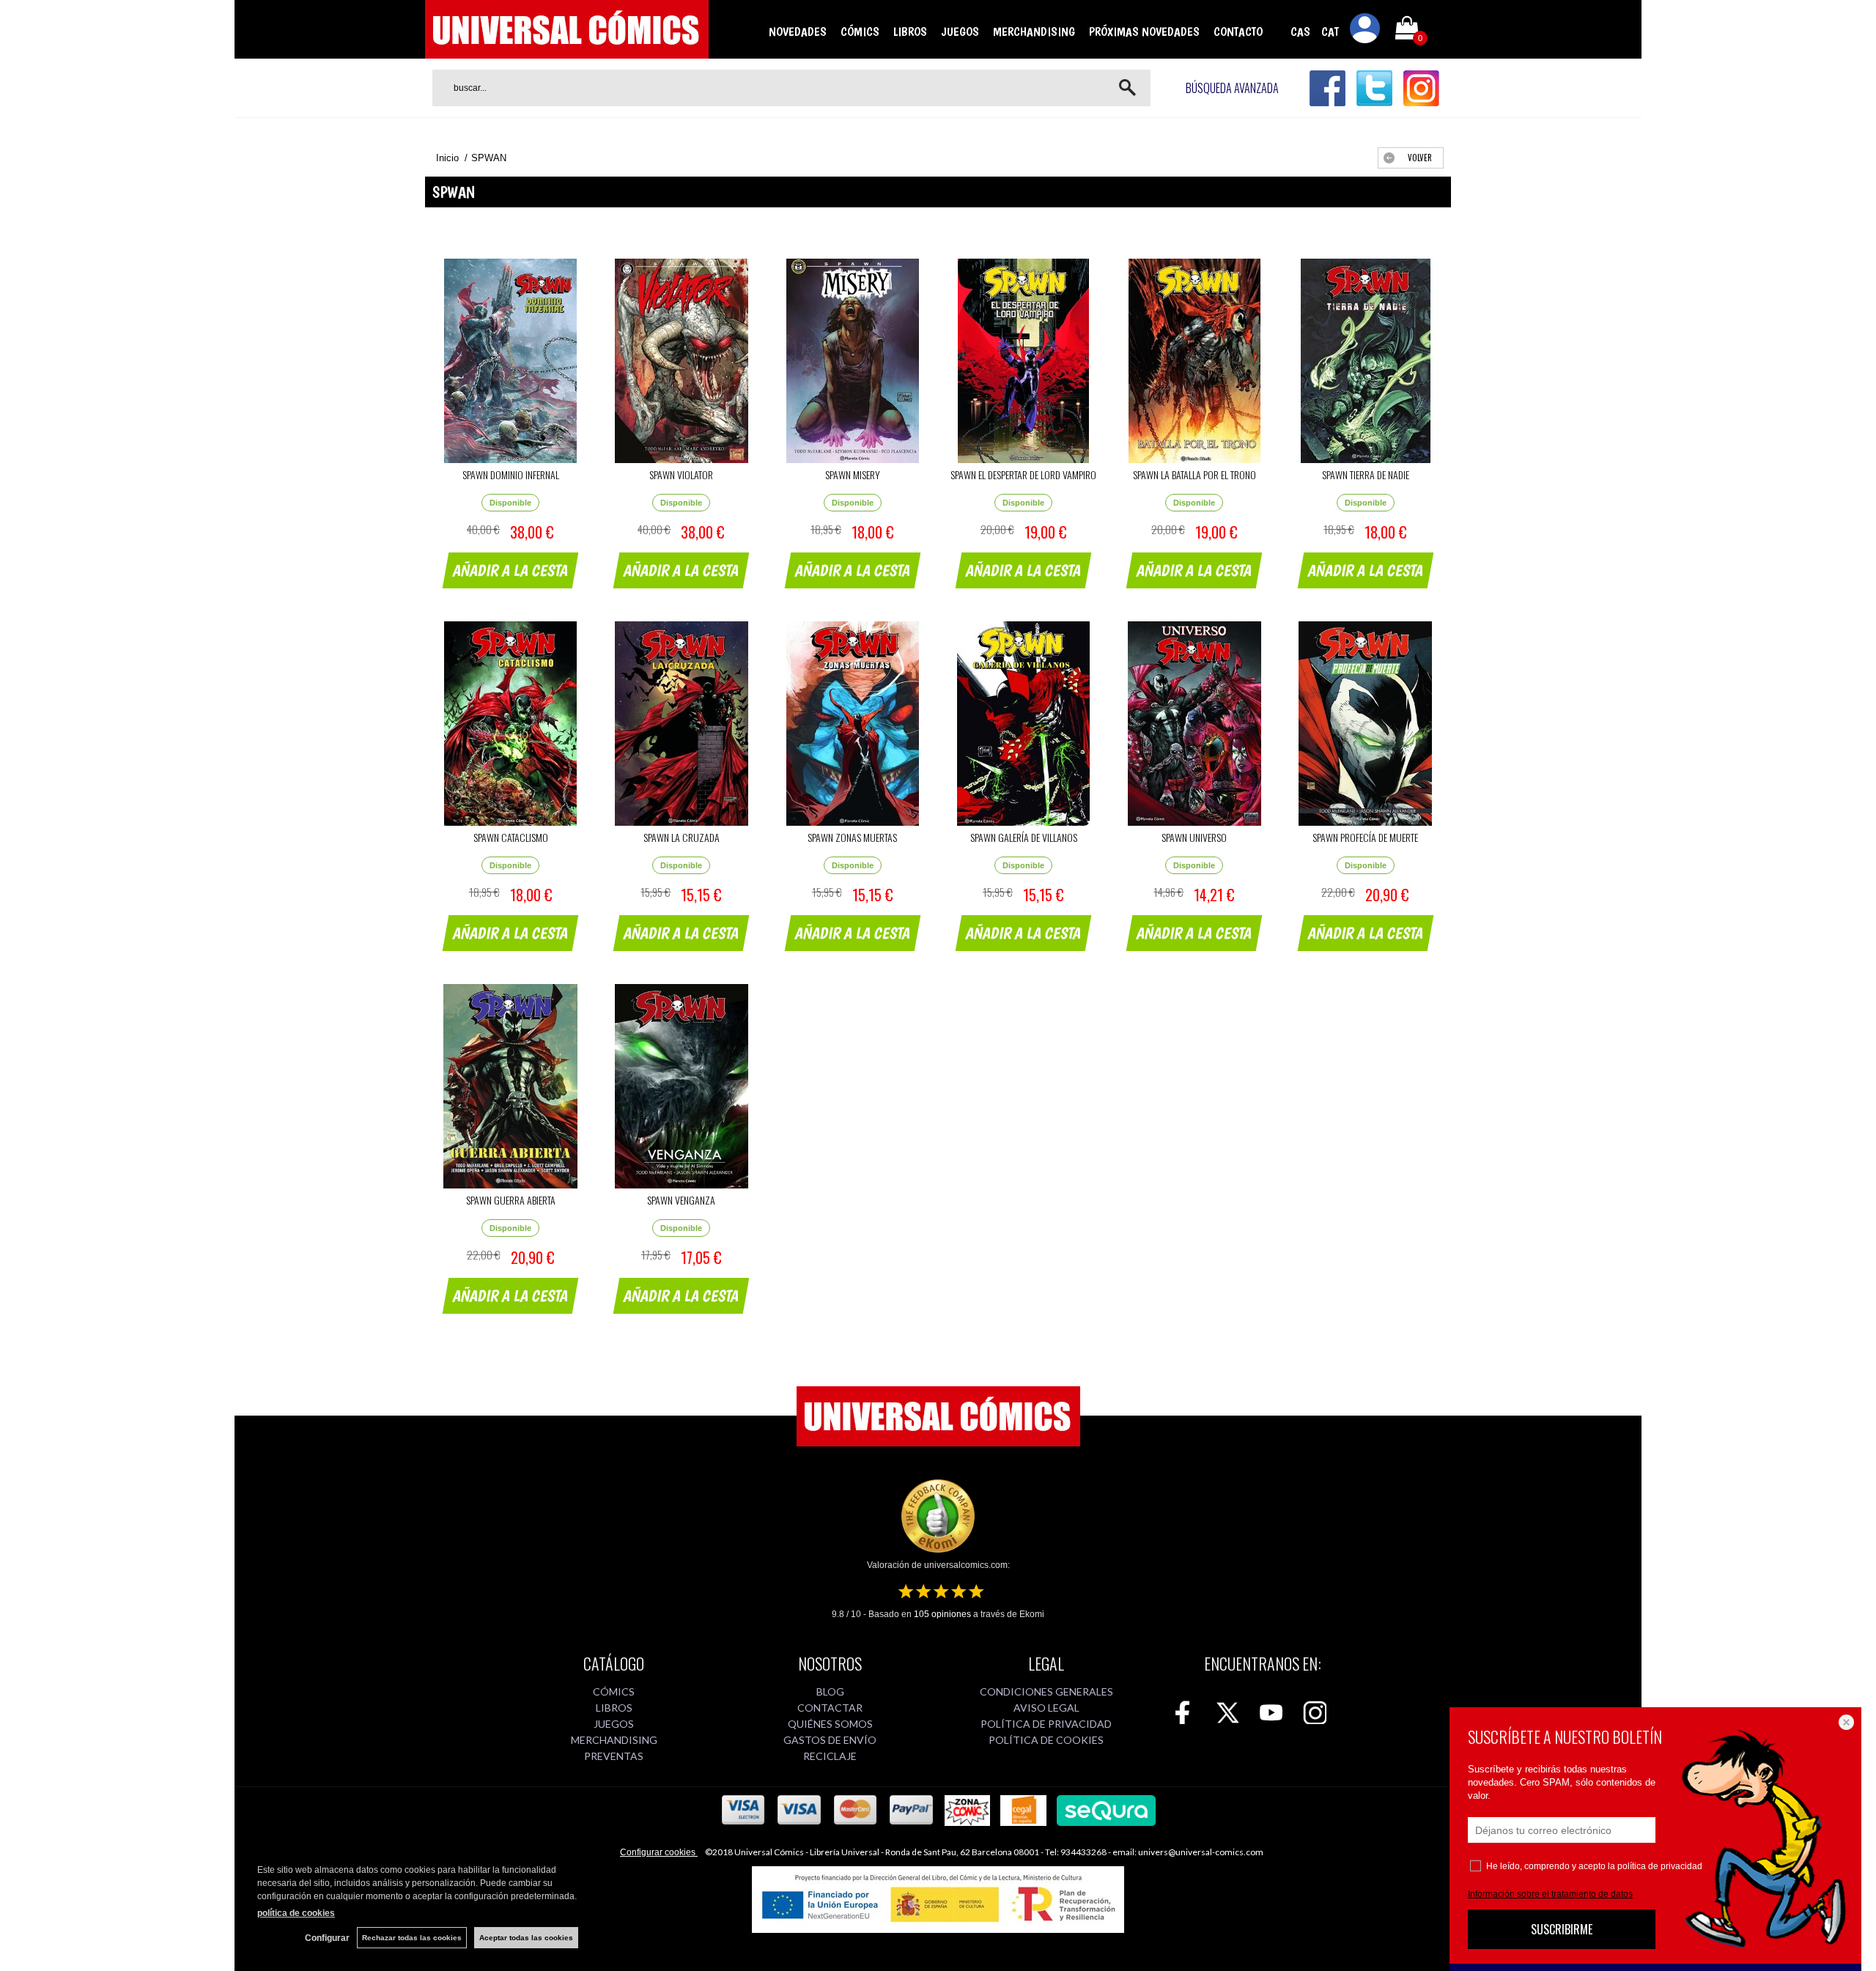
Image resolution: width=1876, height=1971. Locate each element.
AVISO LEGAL (1046, 1708)
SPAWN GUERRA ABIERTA (511, 1200)
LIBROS (910, 32)
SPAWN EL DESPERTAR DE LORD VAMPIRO (1023, 474)
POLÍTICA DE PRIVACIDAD (1046, 1724)
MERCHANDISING (1034, 32)
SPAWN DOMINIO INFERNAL (511, 474)
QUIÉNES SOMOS (830, 1724)
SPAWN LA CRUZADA (682, 837)
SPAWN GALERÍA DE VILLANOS (1024, 837)
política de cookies (296, 1913)
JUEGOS (960, 32)
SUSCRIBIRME (1562, 1929)
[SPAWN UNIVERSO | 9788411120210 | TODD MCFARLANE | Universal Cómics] (1194, 724)
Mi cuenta (1365, 31)
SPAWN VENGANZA (681, 1200)
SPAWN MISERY (853, 474)
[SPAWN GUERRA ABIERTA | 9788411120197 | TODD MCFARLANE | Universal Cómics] (510, 1086)
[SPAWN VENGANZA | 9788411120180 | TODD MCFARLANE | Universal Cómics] (681, 1086)
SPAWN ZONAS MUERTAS (852, 837)
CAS (1300, 32)
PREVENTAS (614, 1756)
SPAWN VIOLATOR (681, 474)
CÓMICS (860, 32)
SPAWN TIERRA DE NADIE (1366, 474)
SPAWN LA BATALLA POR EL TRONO (1194, 474)
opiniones (942, 1614)
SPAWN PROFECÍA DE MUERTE (1365, 837)
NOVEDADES (798, 32)
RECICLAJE (830, 1756)
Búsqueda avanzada (1232, 88)
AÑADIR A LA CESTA (511, 570)
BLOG (830, 1691)
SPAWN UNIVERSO (1194, 837)
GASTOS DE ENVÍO (830, 1740)
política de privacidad (1660, 1866)
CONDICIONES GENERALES (1046, 1691)
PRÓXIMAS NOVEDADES (1144, 32)
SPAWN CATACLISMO (511, 837)
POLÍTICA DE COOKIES (1046, 1740)
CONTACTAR (830, 1708)
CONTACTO (1238, 32)
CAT (1330, 32)
